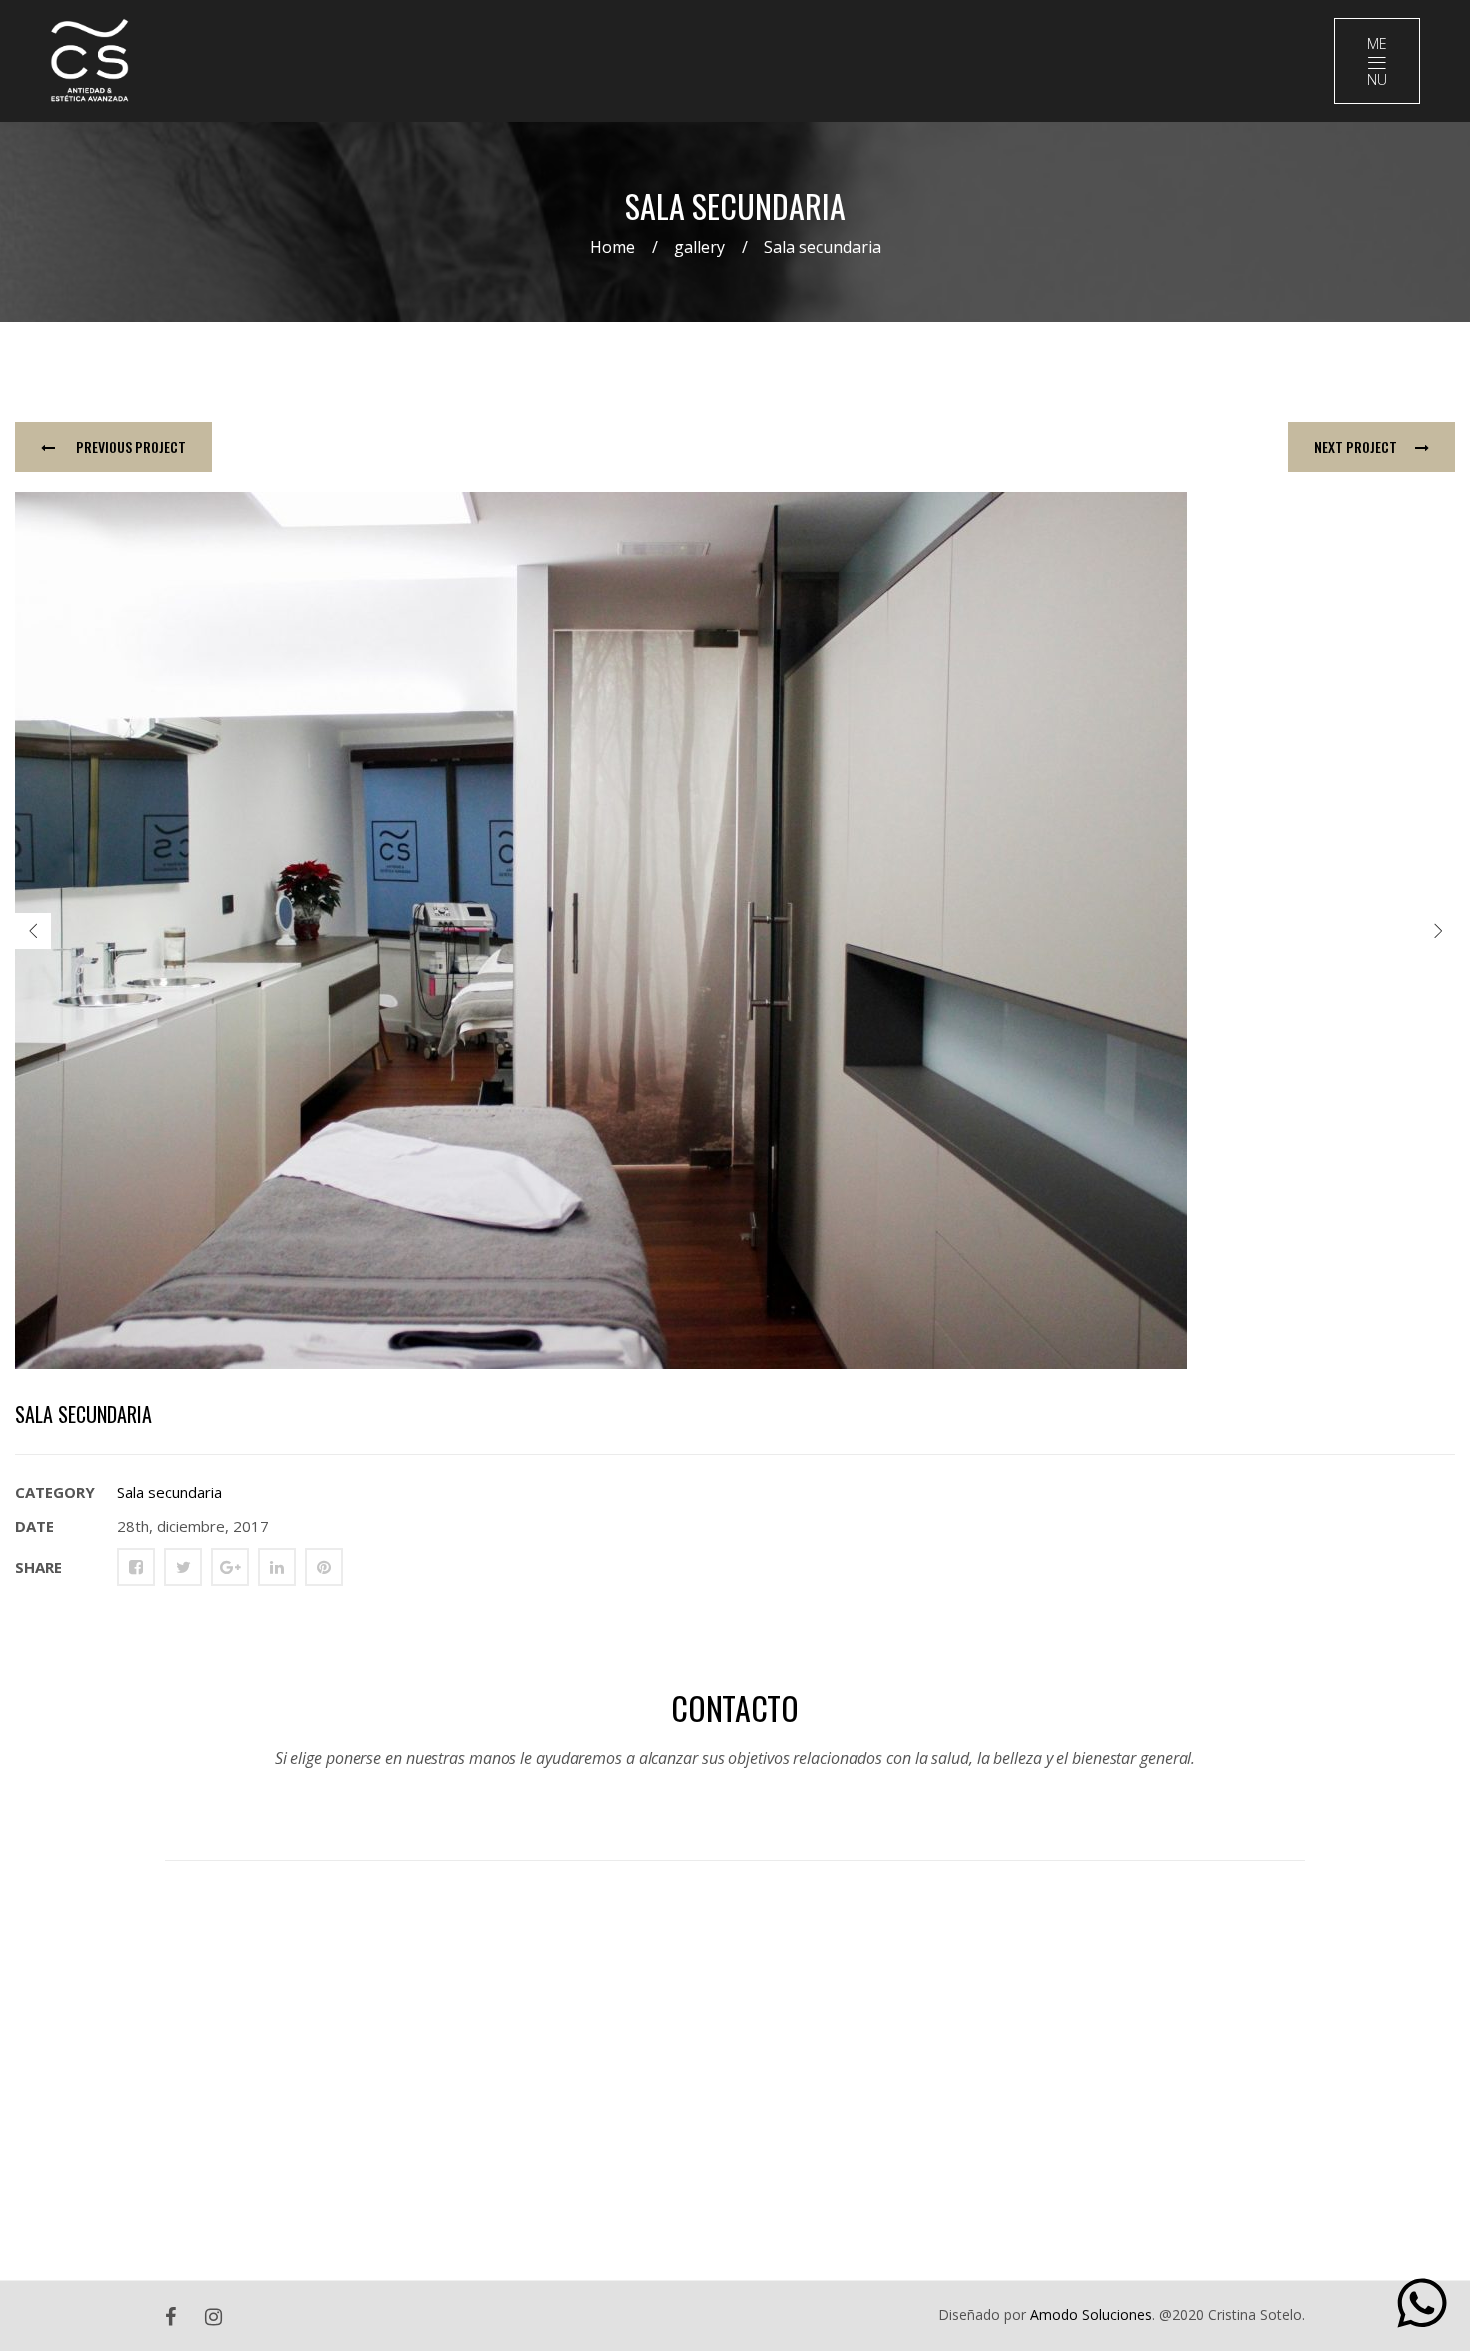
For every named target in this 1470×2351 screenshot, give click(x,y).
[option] (735, 930)
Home (612, 247)
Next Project (1355, 446)
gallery (699, 247)
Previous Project (129, 446)
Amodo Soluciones (1091, 2314)
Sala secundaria (169, 1492)
